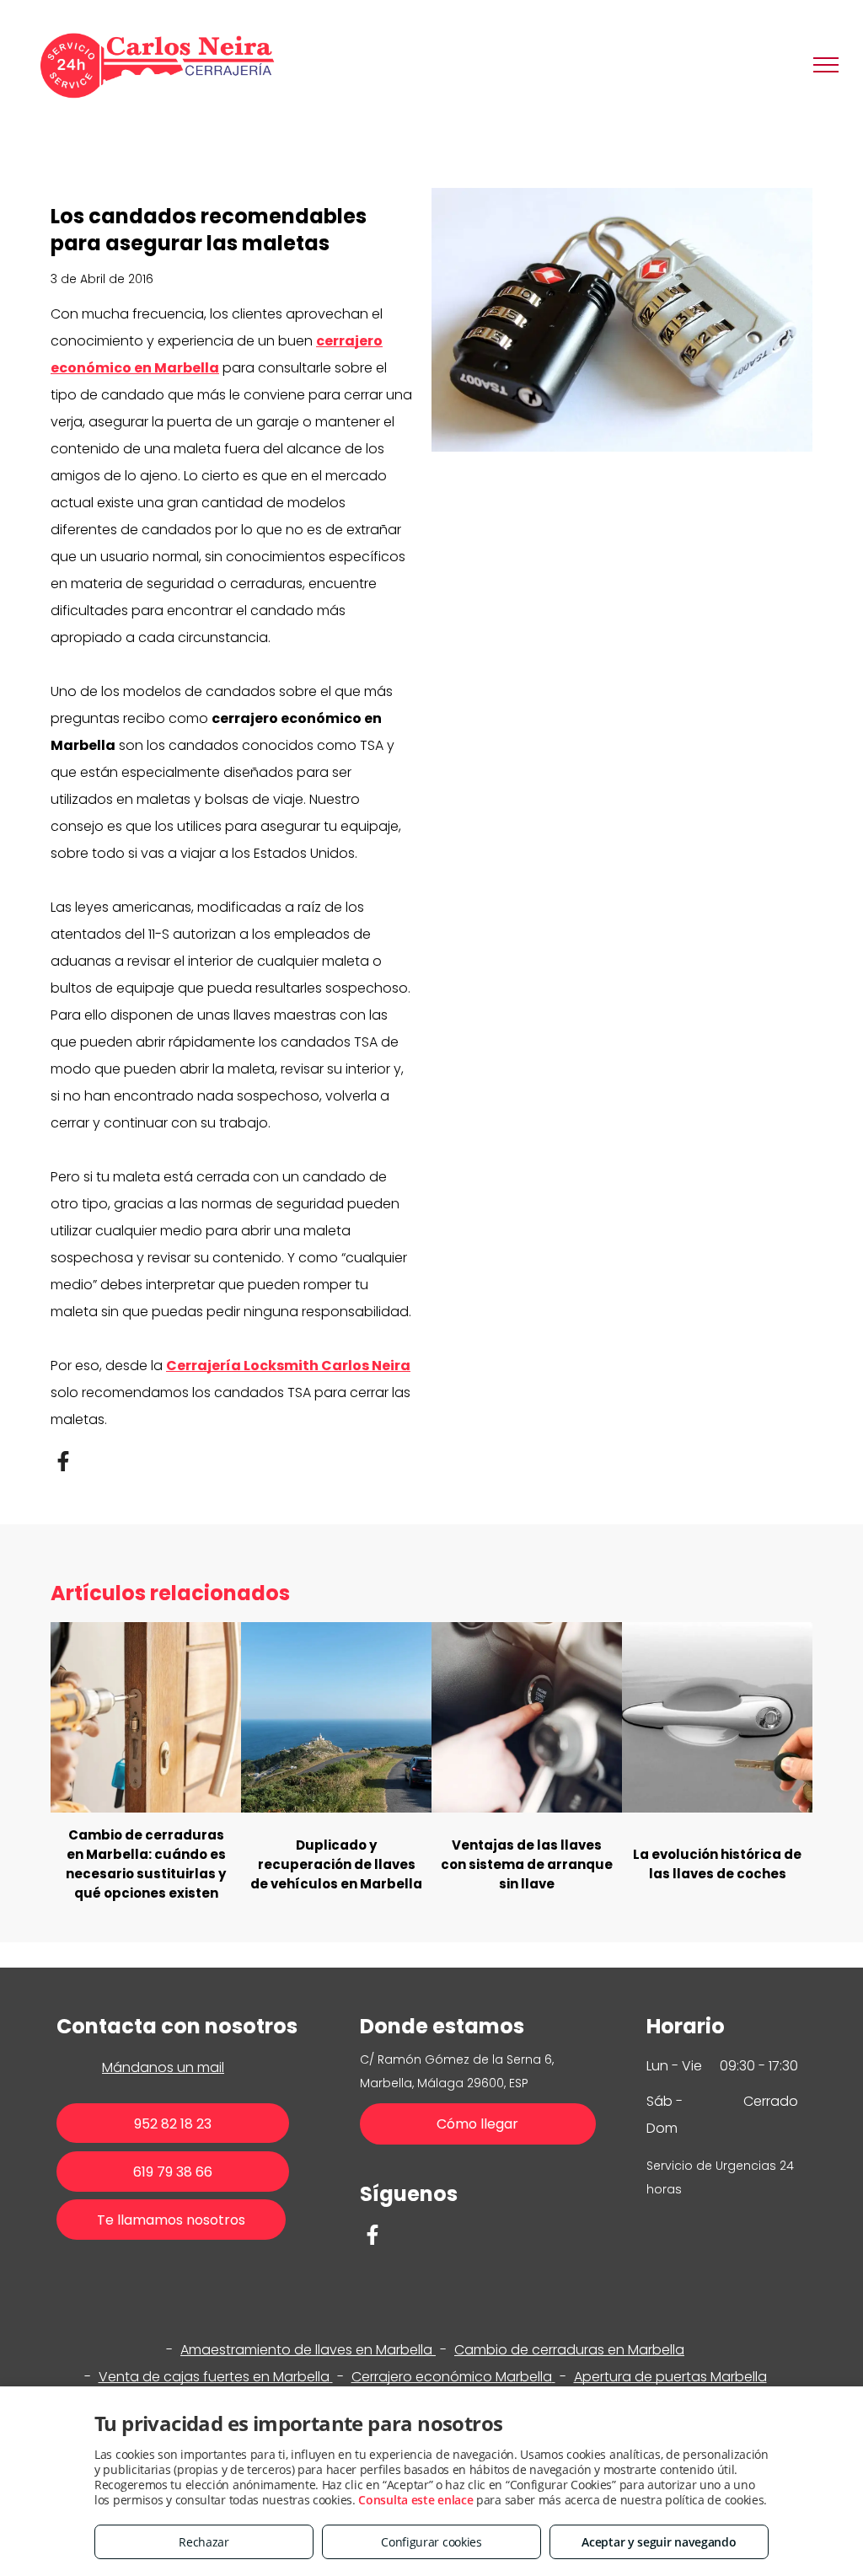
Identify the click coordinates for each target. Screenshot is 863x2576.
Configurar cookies (431, 2542)
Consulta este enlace (415, 2500)
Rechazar (204, 2542)
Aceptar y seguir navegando (659, 2542)
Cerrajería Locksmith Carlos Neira (288, 1366)
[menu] (826, 65)
